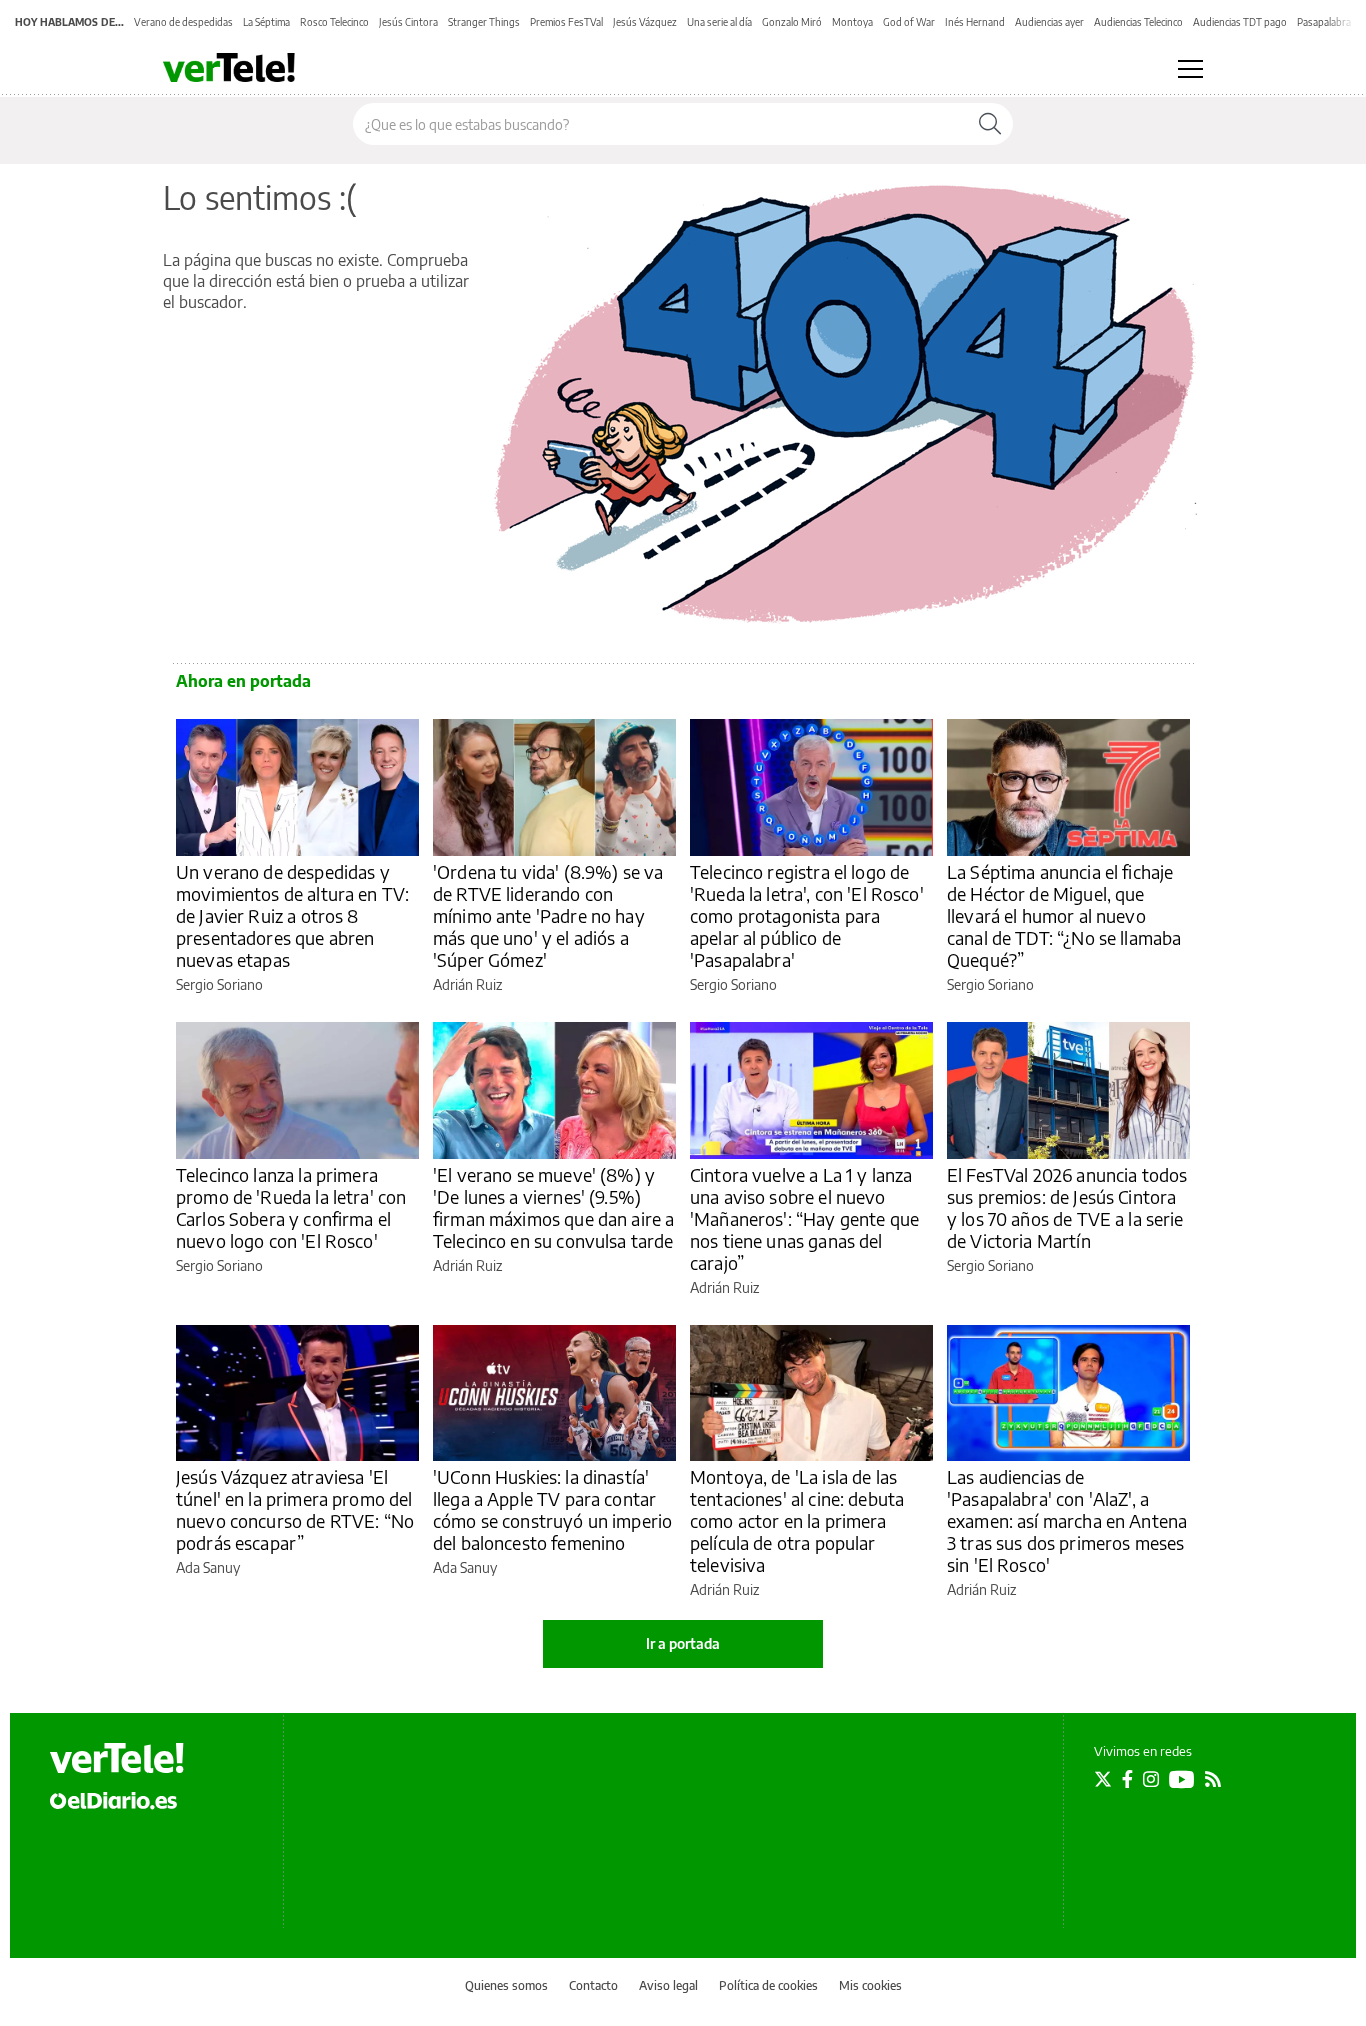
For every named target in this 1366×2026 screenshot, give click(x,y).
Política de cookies (768, 1985)
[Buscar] (990, 124)
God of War (909, 22)
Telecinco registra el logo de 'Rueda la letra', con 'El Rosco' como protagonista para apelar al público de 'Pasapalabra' (807, 915)
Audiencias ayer (1049, 22)
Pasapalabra (1324, 22)
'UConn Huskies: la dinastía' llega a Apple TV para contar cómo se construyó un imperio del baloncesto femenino (552, 1509)
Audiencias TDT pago (1240, 22)
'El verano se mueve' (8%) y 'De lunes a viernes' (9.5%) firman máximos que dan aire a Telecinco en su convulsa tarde (553, 1207)
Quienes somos (506, 1985)
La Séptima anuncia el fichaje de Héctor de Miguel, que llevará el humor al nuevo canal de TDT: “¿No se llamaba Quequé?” (1064, 915)
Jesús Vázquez (645, 22)
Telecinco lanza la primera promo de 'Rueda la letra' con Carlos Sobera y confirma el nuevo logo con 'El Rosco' (291, 1207)
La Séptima (266, 22)
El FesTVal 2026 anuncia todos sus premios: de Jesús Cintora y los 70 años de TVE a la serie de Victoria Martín (1067, 1207)
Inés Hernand (975, 22)
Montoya (852, 22)
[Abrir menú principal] (1190, 69)
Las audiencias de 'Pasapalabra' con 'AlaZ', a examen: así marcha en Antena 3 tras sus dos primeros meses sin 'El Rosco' (1067, 1520)
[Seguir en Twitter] (1103, 1779)
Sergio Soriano (219, 984)
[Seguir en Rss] (1213, 1779)
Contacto (593, 1985)
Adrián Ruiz (467, 984)
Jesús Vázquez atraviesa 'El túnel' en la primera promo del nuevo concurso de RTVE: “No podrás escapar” (295, 1509)
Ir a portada (683, 1643)
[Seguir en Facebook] (1127, 1779)
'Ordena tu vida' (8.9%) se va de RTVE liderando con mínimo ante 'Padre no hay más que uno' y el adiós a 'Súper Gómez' (548, 915)
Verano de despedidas (183, 22)
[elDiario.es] (113, 1800)
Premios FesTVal (566, 22)
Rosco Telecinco (334, 22)
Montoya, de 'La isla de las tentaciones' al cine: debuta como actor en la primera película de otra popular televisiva (797, 1520)
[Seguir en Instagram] (1151, 1779)
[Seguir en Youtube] (1182, 1779)
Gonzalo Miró (792, 22)
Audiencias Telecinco (1138, 22)
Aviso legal (668, 1985)
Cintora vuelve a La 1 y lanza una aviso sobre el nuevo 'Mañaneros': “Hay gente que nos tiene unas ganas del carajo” (804, 1218)
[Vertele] (117, 1758)
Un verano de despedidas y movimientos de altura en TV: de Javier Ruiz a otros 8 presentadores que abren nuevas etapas (292, 915)
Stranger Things (484, 22)
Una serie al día (719, 22)
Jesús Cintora (408, 22)
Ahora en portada (243, 681)
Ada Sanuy (208, 1567)
